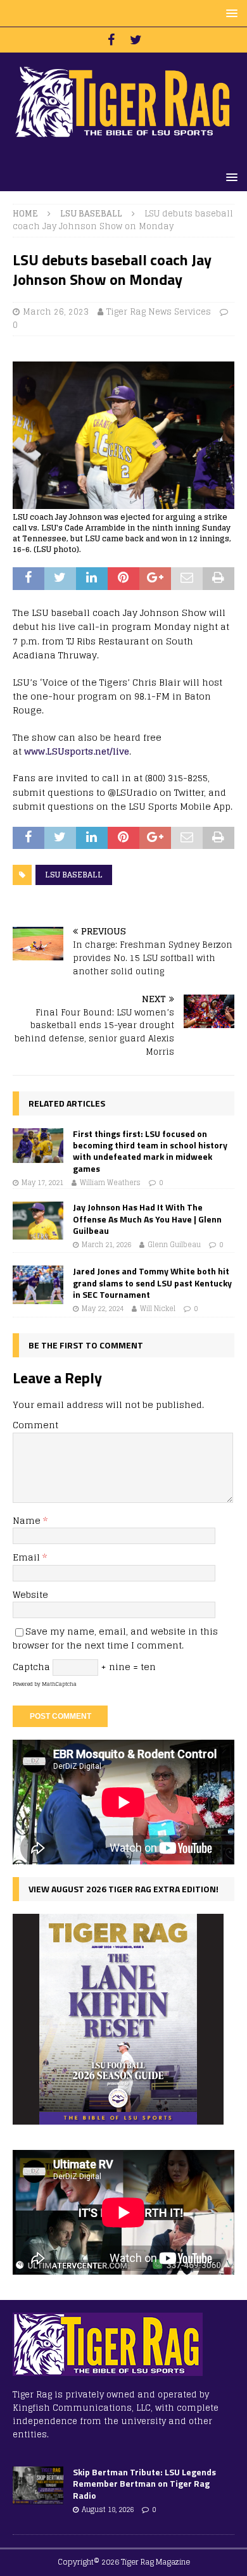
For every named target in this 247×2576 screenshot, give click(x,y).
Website (30, 1594)
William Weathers (110, 1183)
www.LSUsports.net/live (77, 751)
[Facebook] (111, 40)
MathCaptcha (59, 1684)
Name (28, 1520)
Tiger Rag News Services (159, 312)
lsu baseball (74, 875)
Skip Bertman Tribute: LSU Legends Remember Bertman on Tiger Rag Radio (144, 2483)
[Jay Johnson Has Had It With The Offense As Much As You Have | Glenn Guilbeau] (38, 1221)
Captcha (31, 1667)
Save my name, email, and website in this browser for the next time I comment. (115, 1638)
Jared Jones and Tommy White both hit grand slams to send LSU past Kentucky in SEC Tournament (152, 1282)
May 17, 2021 (42, 1183)
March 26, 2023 (56, 312)
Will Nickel (158, 1309)
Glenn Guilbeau (174, 1245)
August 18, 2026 (108, 2510)
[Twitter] (136, 40)
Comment (35, 1425)
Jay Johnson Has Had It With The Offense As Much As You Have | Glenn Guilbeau (147, 1218)
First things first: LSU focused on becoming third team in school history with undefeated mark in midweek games (150, 1151)
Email (28, 1557)
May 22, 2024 (103, 1309)
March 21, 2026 (106, 1245)
